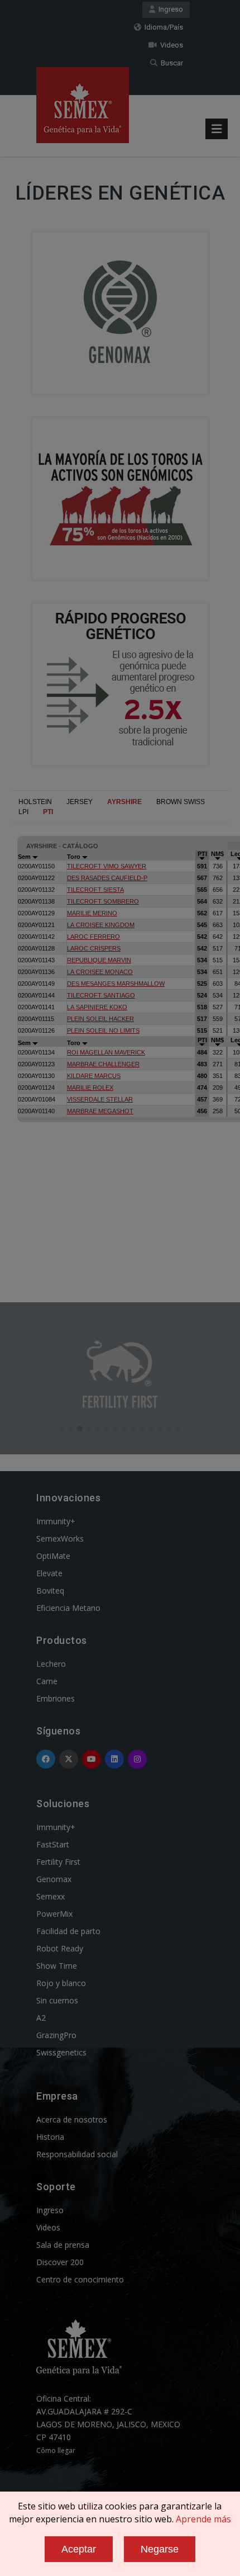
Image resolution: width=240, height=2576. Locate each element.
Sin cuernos (57, 2000)
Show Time (57, 1966)
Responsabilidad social (77, 2154)
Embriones (56, 1698)
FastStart (53, 1844)
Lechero (51, 1664)
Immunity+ (56, 1521)
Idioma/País (162, 27)
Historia (50, 2137)
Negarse (160, 2549)
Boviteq (50, 1590)
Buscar (170, 63)
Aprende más (203, 2519)
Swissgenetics (61, 2052)
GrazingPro (56, 2035)
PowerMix (54, 1914)
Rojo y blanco (61, 1983)
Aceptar (79, 2549)
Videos (170, 45)
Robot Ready (60, 1948)
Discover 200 (60, 2262)
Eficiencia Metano (68, 1608)
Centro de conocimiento (80, 2279)
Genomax (54, 1879)
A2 (41, 2018)
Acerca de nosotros (72, 2119)
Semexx (51, 1896)
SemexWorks (60, 1538)
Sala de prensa (63, 2245)
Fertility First (58, 1862)
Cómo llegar (56, 2450)
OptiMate (53, 1556)
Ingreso (169, 9)
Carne (47, 1681)
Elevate (49, 1573)
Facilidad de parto (68, 1931)
